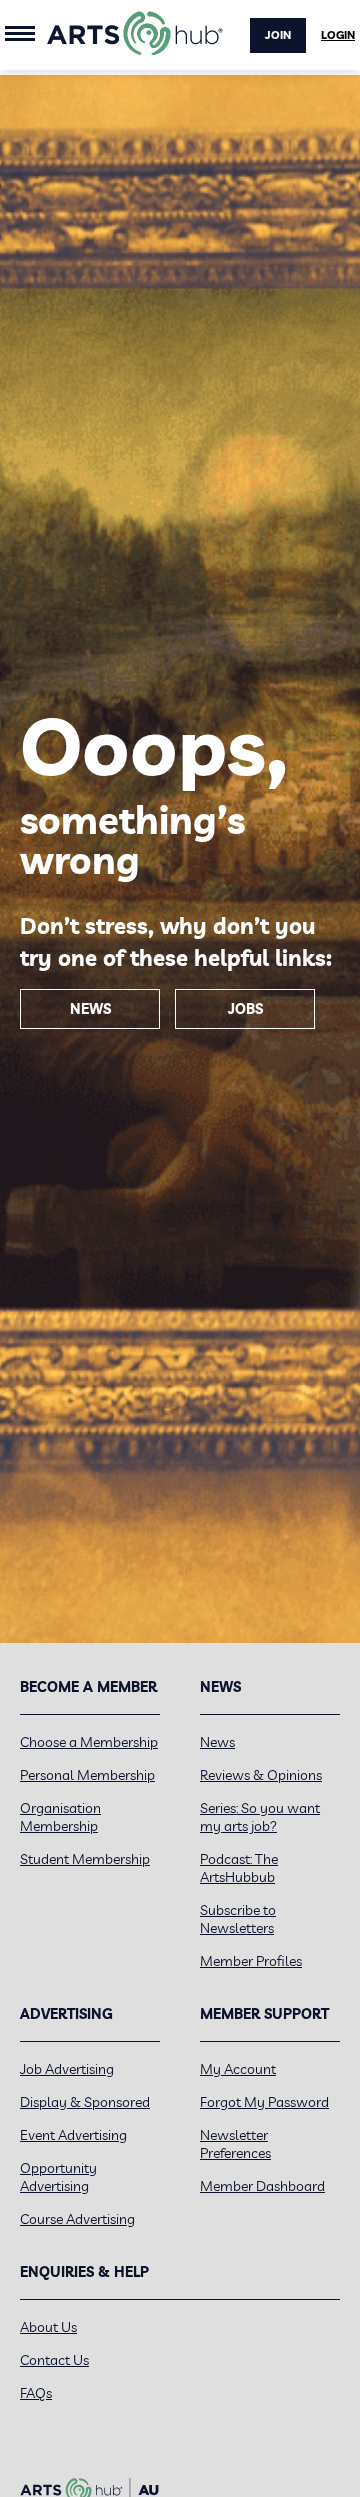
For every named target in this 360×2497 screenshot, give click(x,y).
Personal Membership (87, 1775)
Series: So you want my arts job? (260, 1817)
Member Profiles (251, 1961)
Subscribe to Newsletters (238, 1919)
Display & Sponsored (85, 2102)
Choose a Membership (89, 1742)
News (90, 1009)
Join (278, 35)
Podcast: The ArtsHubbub (239, 1868)
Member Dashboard (262, 2186)
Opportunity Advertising (58, 2177)
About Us (48, 2327)
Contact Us (54, 2360)
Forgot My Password (264, 2102)
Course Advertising (77, 2219)
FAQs (36, 2393)
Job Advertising (67, 2069)
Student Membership (85, 1859)
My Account (238, 2069)
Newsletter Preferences (235, 2144)
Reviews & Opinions (261, 1775)
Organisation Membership (60, 1817)
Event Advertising (73, 2135)
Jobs (245, 1009)
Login (338, 35)
